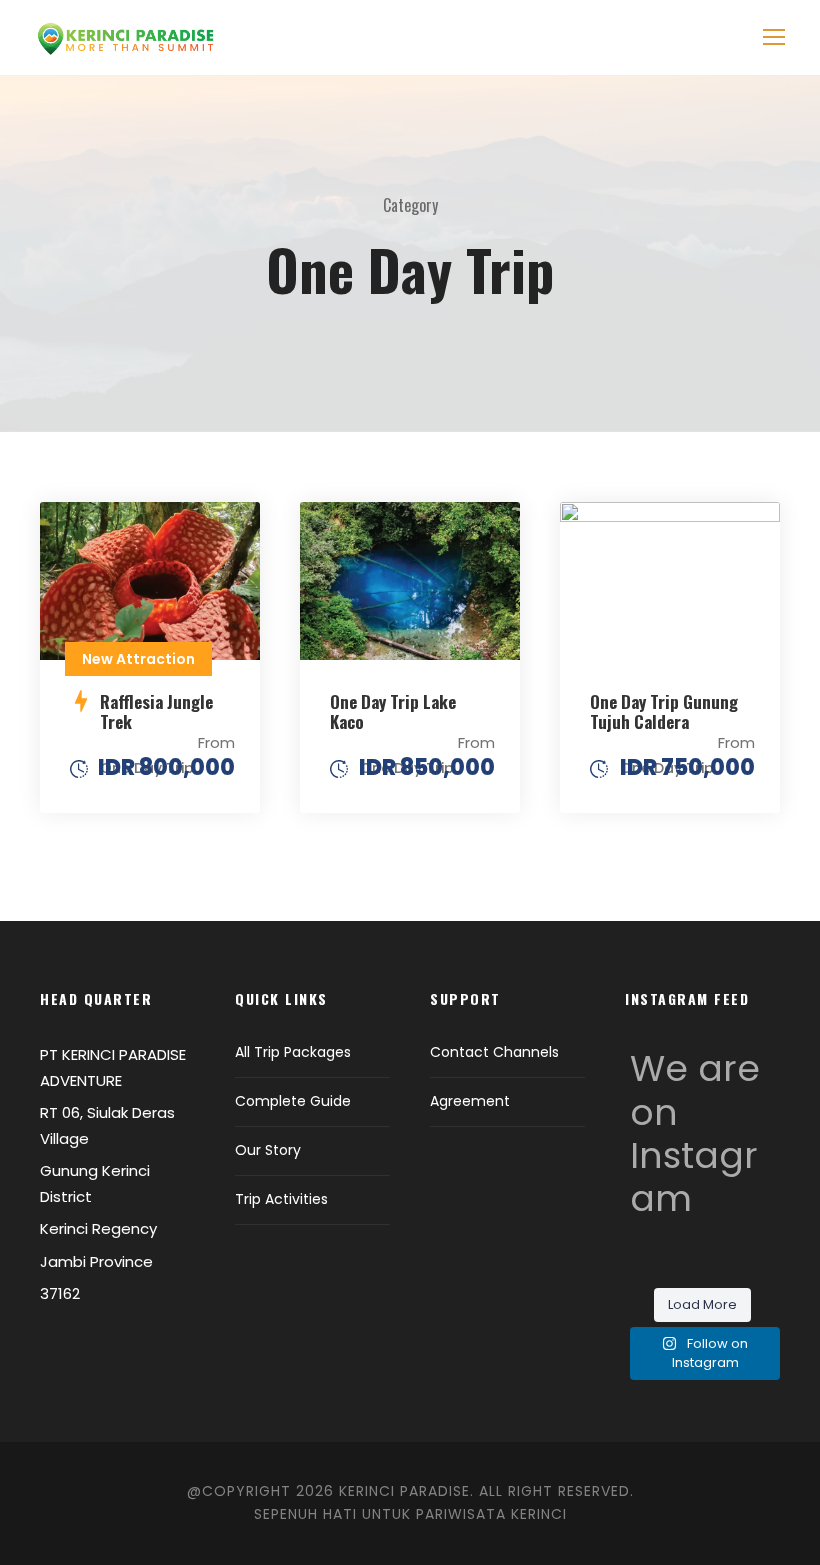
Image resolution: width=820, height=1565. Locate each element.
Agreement (470, 1101)
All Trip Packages (293, 1052)
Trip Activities (281, 1199)
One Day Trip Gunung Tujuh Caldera (664, 711)
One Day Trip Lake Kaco (393, 711)
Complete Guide (293, 1101)
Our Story (268, 1150)
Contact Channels (494, 1052)
